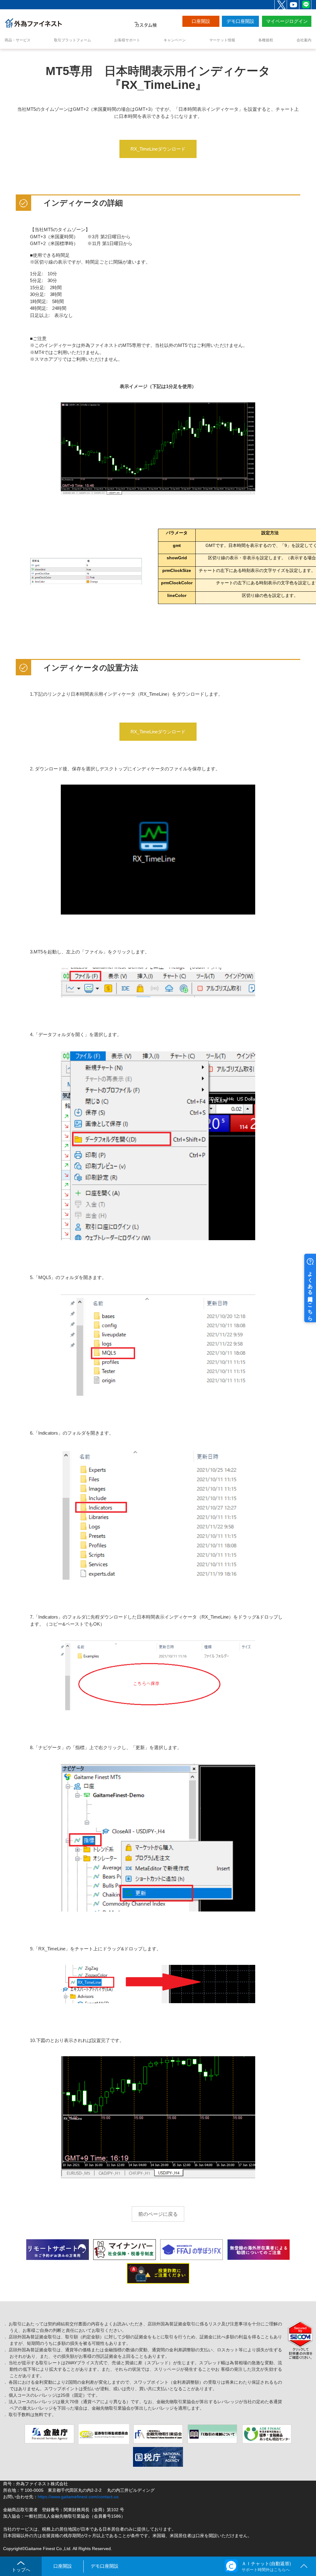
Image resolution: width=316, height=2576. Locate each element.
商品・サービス (18, 40)
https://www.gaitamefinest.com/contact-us (78, 2497)
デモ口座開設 (240, 21)
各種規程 (266, 40)
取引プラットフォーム (73, 40)
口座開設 (201, 21)
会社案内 (304, 40)
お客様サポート (127, 40)
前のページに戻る (158, 2214)
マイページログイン (287, 21)
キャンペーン (175, 40)
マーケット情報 (222, 40)
